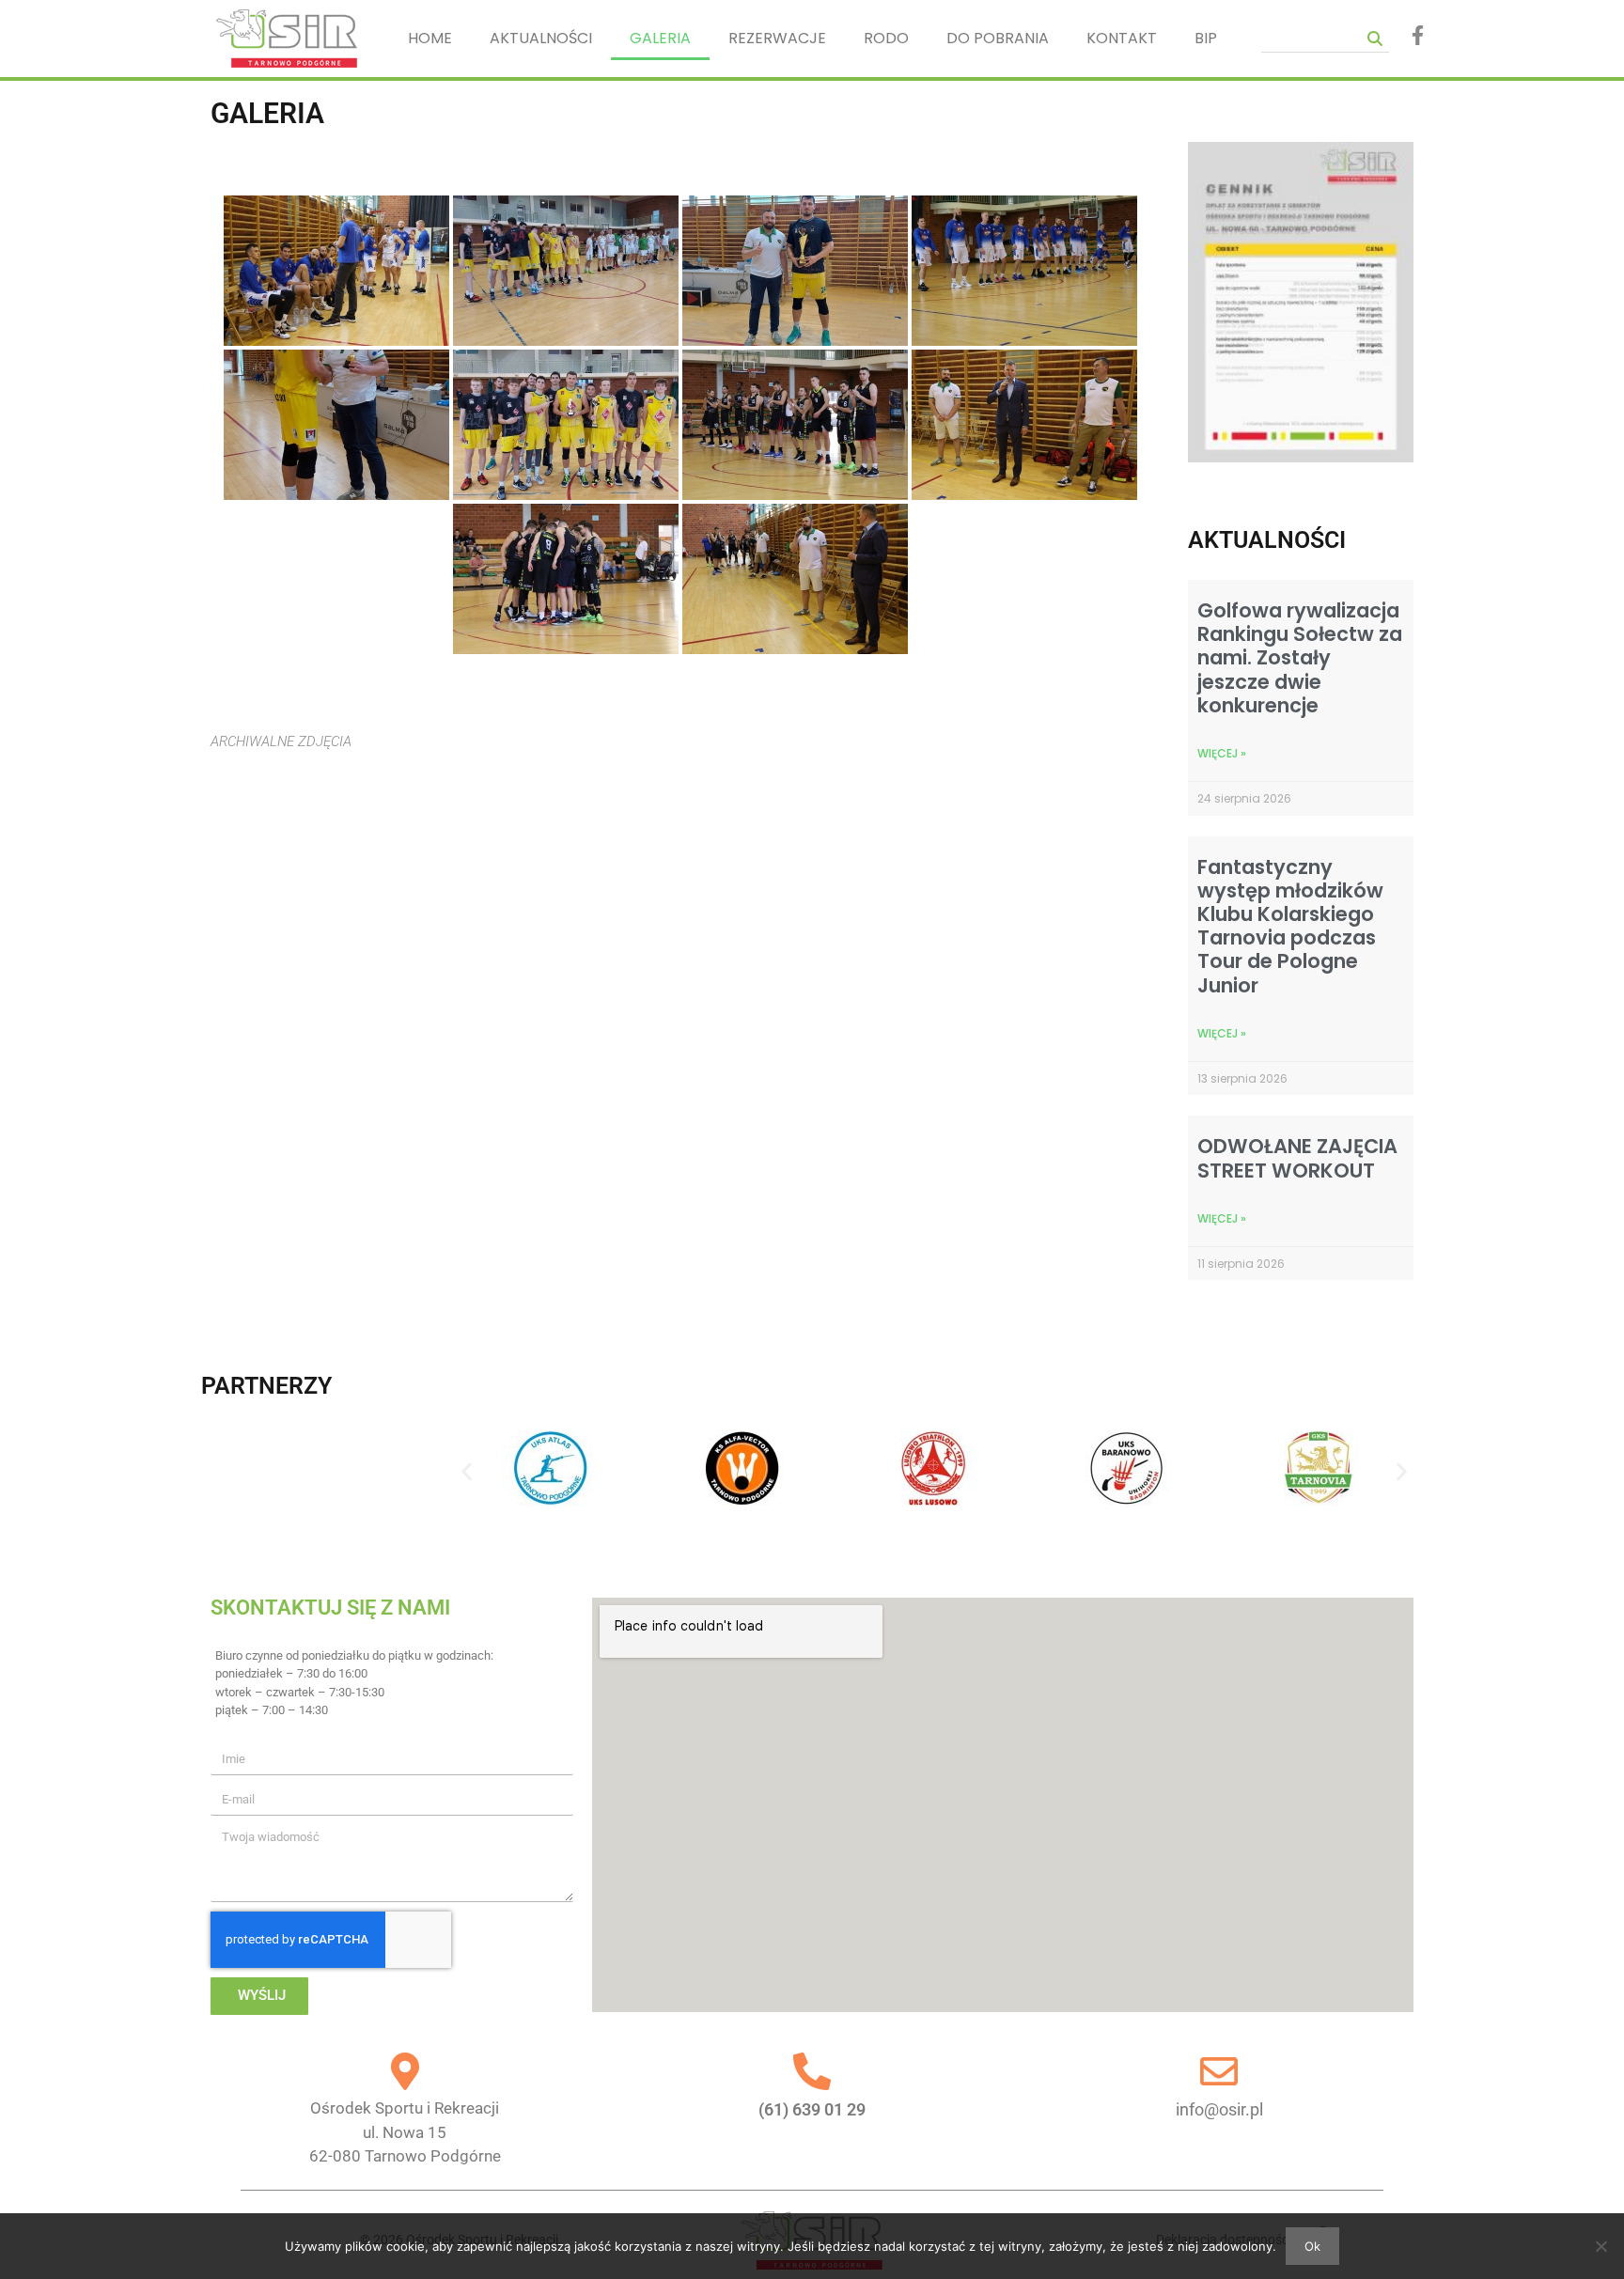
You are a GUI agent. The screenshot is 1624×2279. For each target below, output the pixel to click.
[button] (467, 1472)
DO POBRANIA (998, 38)
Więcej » (1222, 753)
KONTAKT (1122, 38)
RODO (886, 38)
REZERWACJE (777, 38)
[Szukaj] (1375, 38)
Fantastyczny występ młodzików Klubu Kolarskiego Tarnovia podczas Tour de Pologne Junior (1290, 926)
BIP (1206, 38)
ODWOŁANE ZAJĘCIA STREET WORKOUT (1297, 1158)
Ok (1312, 2246)
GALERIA (660, 38)
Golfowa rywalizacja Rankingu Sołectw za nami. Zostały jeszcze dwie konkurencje (1300, 658)
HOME (430, 38)
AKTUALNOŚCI (541, 38)
